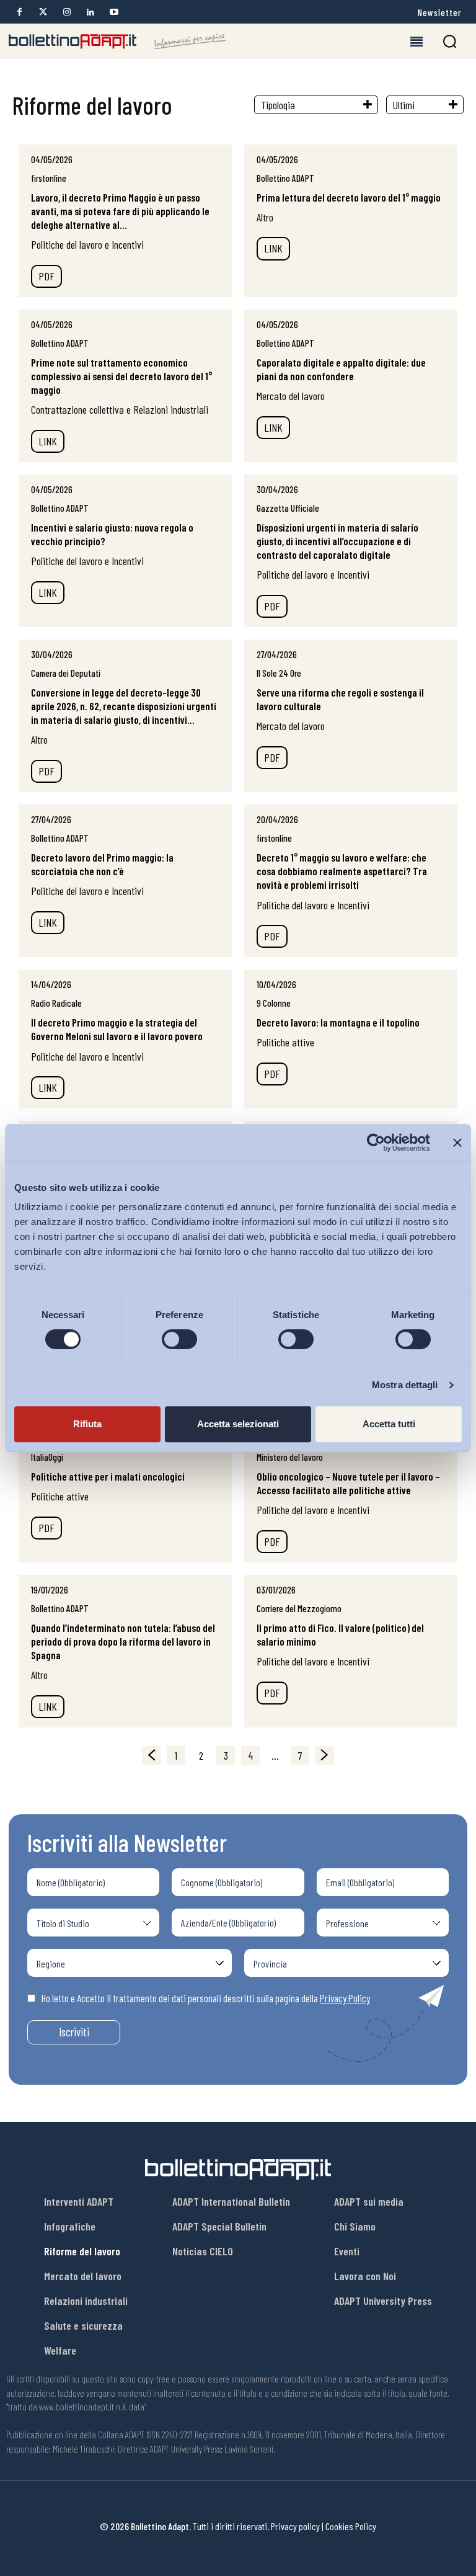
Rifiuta (87, 1424)
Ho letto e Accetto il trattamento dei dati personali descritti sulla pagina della (206, 1998)
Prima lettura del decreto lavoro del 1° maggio (349, 197)
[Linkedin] (90, 12)
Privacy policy (295, 2526)
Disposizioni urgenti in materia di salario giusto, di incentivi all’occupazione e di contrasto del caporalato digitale (337, 541)
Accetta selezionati (238, 1424)
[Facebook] (20, 12)
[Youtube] (114, 12)
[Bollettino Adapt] (117, 42)
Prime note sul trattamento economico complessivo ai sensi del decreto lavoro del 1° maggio (121, 376)
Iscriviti (74, 2032)
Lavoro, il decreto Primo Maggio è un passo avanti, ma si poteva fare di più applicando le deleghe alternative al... (120, 211)
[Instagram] (67, 12)
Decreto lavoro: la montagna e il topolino (338, 1022)
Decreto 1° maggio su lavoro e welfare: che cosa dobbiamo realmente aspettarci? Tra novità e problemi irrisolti (342, 871)
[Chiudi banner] (457, 1143)
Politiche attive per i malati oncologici (108, 1476)
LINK (273, 248)
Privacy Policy (345, 1998)
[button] (450, 41)
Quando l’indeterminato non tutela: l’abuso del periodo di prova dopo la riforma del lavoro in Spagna (123, 1641)
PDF (46, 276)
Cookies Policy (351, 2526)
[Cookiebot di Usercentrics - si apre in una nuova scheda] (376, 1143)
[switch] (179, 1339)
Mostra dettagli (405, 1385)
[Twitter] (43, 12)
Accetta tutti (389, 1424)
